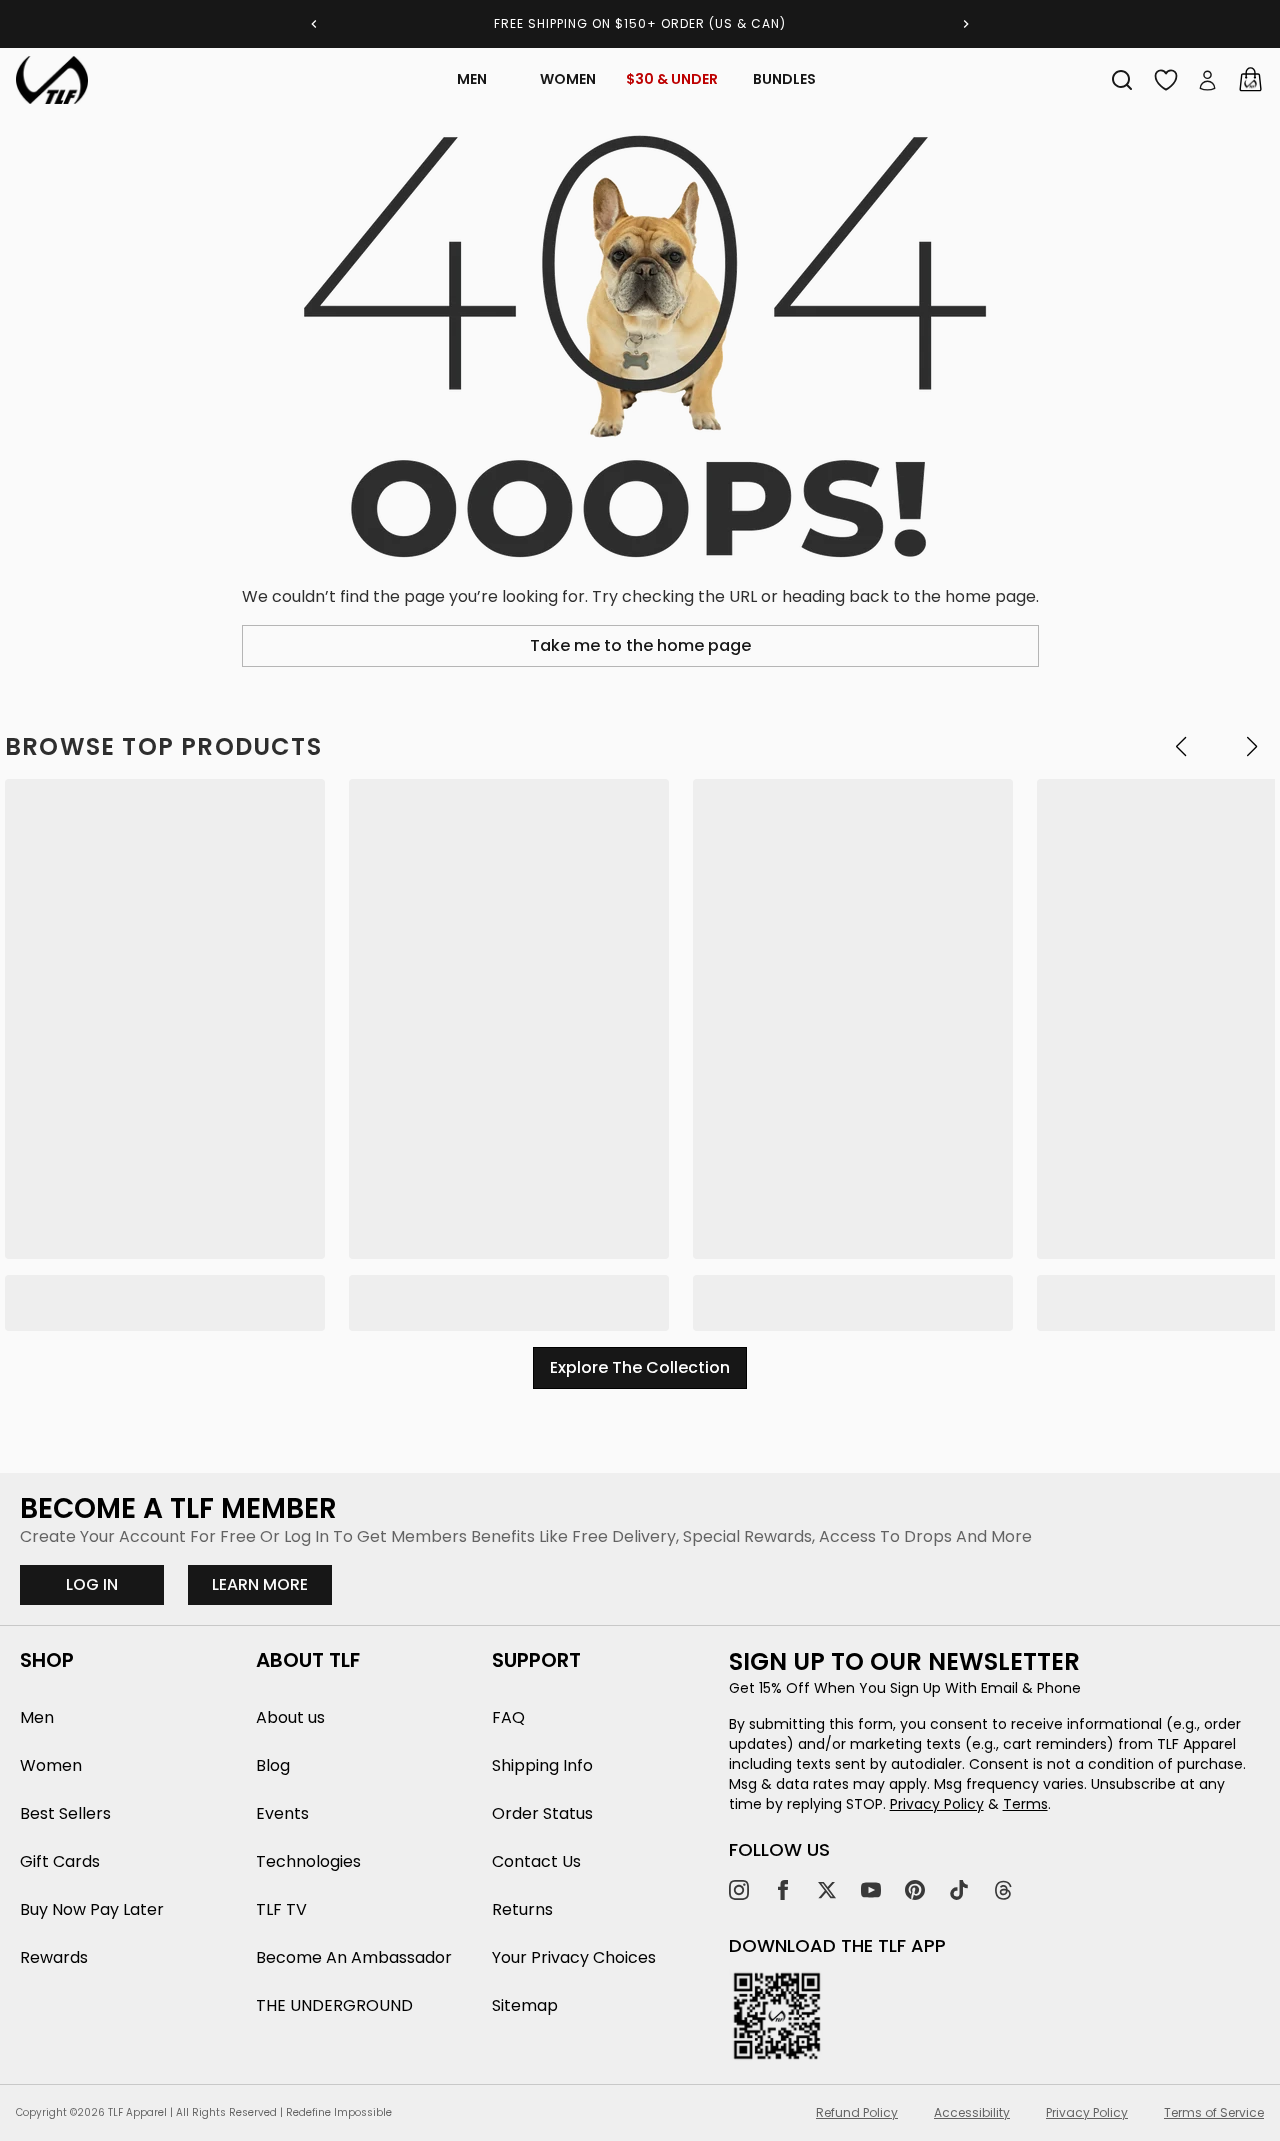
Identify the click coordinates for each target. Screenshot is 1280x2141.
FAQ (508, 1717)
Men (472, 79)
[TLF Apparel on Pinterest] (915, 1890)
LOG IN (92, 1584)
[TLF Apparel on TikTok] (959, 1890)
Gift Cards (60, 1861)
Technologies (308, 1861)
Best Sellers (65, 1813)
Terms (1025, 1804)
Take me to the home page (640, 645)
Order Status (542, 1813)
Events (282, 1813)
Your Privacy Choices (574, 1957)
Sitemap (525, 2005)
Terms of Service (1214, 2113)
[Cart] (1250, 80)
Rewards (54, 1957)
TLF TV (281, 1909)
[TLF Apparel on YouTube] (871, 1890)
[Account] (1208, 80)
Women (568, 79)
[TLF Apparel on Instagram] (739, 1890)
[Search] (1122, 80)
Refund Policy (857, 2113)
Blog (273, 1765)
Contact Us (536, 1861)
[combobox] (1122, 80)
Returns (522, 1909)
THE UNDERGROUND (334, 2005)
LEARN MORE (272, 1584)
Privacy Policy (937, 1804)
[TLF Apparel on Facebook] (783, 1890)
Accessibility (972, 2113)
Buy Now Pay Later (92, 1909)
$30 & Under (672, 79)
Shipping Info (542, 1765)
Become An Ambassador (354, 1957)
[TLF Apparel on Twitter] (827, 1890)
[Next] (966, 24)
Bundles (784, 79)
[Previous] (314, 24)
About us (290, 1717)
